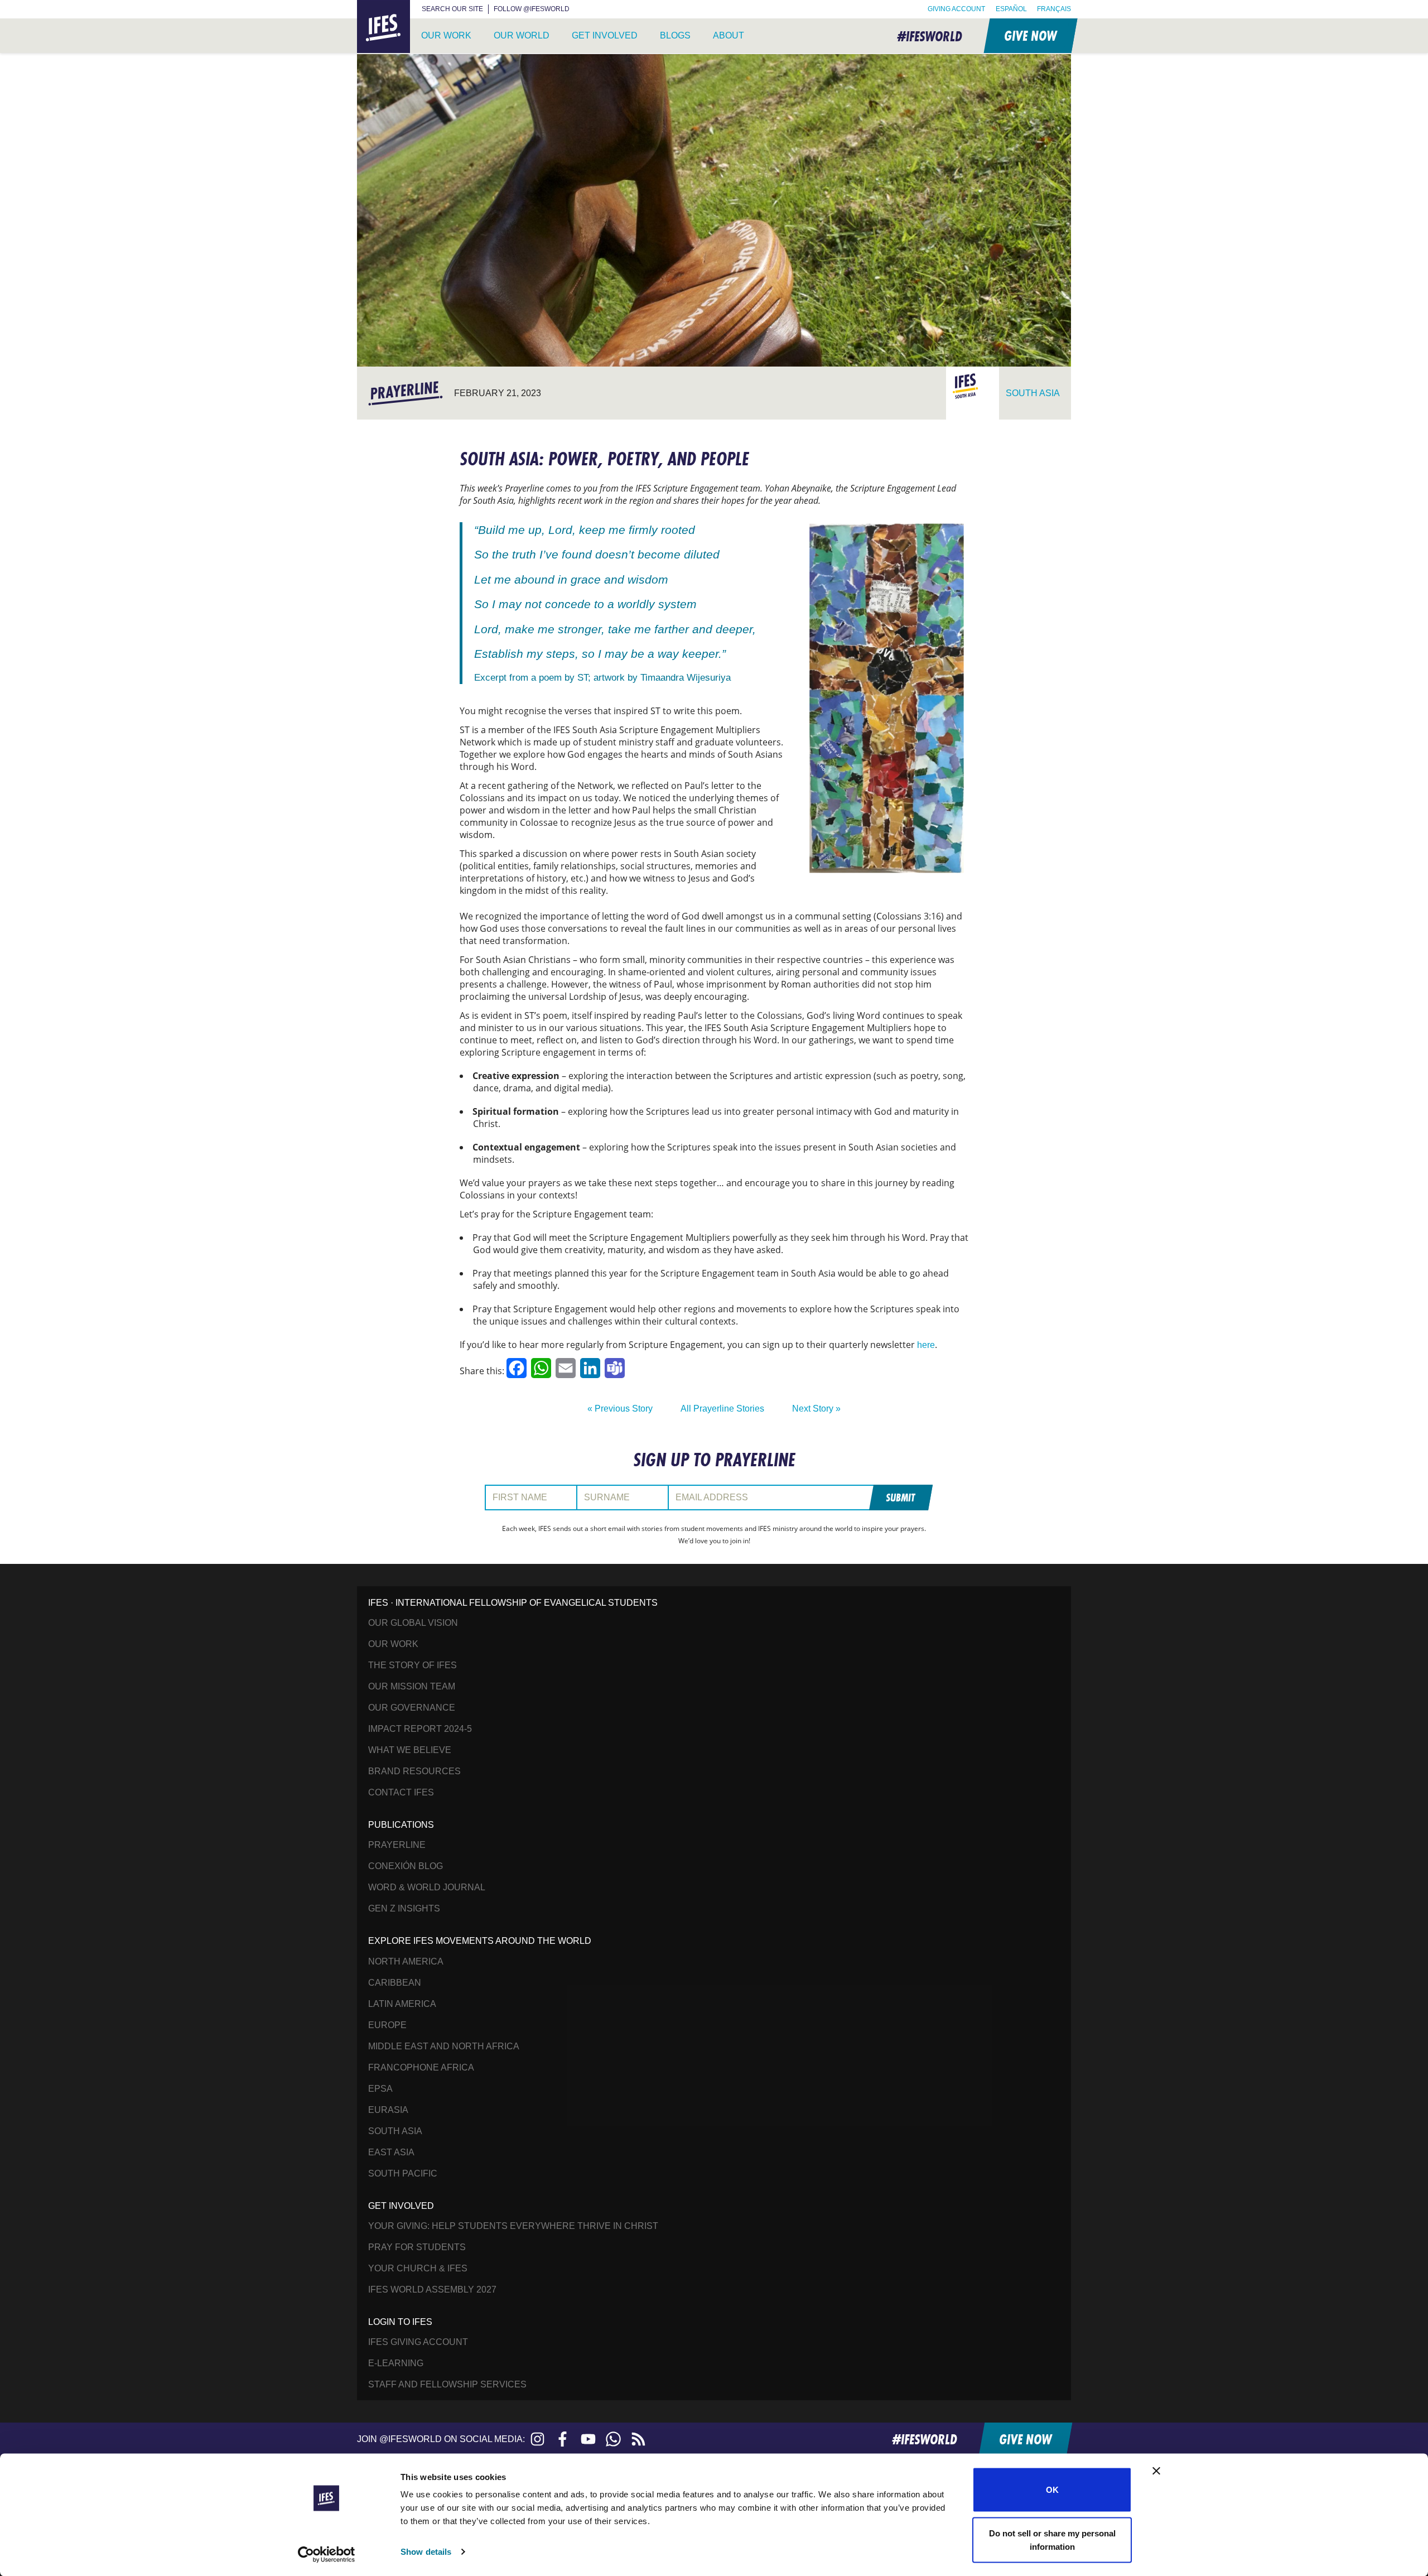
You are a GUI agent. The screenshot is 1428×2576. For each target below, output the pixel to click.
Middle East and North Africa (444, 2046)
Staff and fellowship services (447, 2384)
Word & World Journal (427, 1887)
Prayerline (397, 1845)
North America (406, 1961)
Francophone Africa (421, 2067)
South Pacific (403, 2173)
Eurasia (388, 2110)
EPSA (380, 2089)
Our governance (412, 1708)
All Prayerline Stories (722, 1409)
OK (1052, 2490)
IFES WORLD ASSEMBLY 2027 (432, 2289)
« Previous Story (620, 1409)
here (926, 1345)
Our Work (446, 35)
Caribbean (395, 1983)
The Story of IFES (413, 1665)
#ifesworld (930, 36)
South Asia (395, 2131)
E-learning (396, 2363)
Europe (387, 2025)
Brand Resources (414, 1771)
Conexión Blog (406, 1866)
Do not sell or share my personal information (1052, 2539)
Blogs (675, 35)
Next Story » (816, 1409)
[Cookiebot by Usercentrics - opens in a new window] (327, 2554)
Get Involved (605, 35)
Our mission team (412, 1686)
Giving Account (956, 9)
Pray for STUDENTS (417, 2247)
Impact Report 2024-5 (420, 1729)
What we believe (410, 1750)
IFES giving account (418, 2342)
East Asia (391, 2152)
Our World (522, 35)
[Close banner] (1156, 2471)
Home (370, 6)
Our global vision (413, 1623)
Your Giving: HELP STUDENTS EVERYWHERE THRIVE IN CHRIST (513, 2226)
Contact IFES (401, 1792)
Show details (426, 2552)
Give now (1030, 35)
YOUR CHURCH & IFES (418, 2268)
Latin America (402, 2004)
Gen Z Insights (404, 1908)
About (729, 35)
